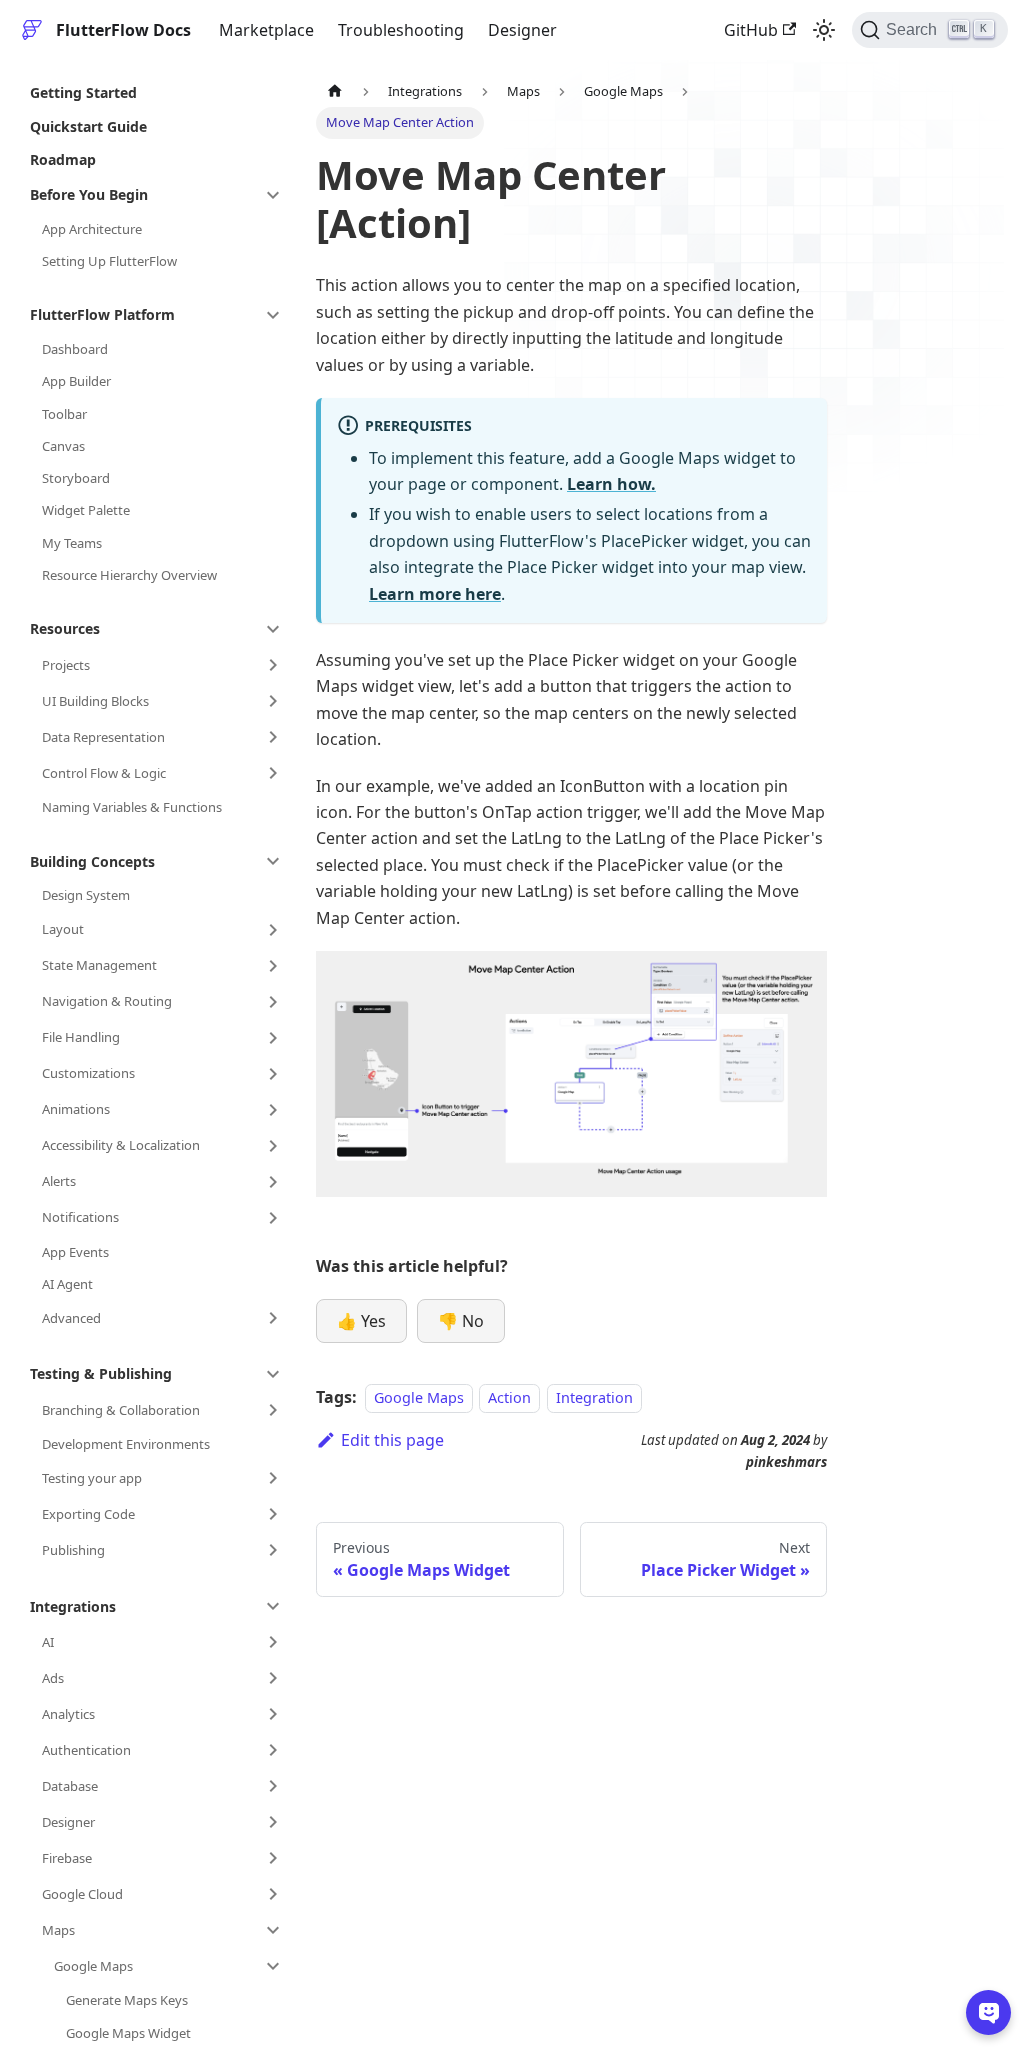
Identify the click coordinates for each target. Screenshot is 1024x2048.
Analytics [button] (68, 1714)
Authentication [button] (86, 1750)
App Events (75, 1252)
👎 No (461, 1321)
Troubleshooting (401, 30)
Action (509, 1397)
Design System (86, 895)
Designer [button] (68, 1822)
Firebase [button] (67, 1858)
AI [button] (48, 1642)
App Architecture (92, 229)
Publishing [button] (73, 1550)
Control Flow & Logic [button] (104, 773)
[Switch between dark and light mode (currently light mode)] (824, 30)
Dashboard (75, 349)
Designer (522, 30)
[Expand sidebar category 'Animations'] (273, 1110)
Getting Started (83, 92)
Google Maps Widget (128, 2033)
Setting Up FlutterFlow (109, 261)
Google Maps (419, 1397)
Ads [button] (53, 1678)
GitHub (751, 30)
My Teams (72, 543)
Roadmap (63, 159)
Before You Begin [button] (89, 194)
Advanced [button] (71, 1318)
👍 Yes (361, 1321)
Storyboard (76, 478)
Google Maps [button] (93, 1966)
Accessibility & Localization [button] (121, 1145)
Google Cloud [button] (82, 1894)
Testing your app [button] (92, 1478)
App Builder (76, 381)
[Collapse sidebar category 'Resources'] (273, 629)
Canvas (63, 446)
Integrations (73, 1606)
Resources (65, 628)
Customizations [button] (88, 1073)
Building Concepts (92, 861)
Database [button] (70, 1786)
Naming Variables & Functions (132, 807)
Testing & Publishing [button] (101, 1373)
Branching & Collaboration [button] (121, 1410)
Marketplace (266, 30)
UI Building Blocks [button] (95, 701)
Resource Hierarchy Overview (129, 575)
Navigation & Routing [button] (107, 1001)
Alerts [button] (59, 1181)
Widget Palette (86, 510)
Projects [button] (66, 665)
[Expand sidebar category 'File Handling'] (273, 1038)
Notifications (80, 1217)
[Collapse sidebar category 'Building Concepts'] (273, 861)
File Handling (81, 1037)
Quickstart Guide (88, 126)
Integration (594, 1397)
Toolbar (64, 414)
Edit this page (392, 1440)
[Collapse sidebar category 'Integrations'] (273, 1606)
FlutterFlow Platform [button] (102, 314)
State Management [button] (99, 965)
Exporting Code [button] (88, 1514)
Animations (76, 1109)
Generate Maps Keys (127, 2000)
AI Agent (67, 1284)
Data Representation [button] (103, 737)
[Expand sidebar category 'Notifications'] (273, 1218)
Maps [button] (58, 1930)
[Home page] (335, 91)
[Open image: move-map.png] (571, 1074)
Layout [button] (63, 929)
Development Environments (126, 1444)
